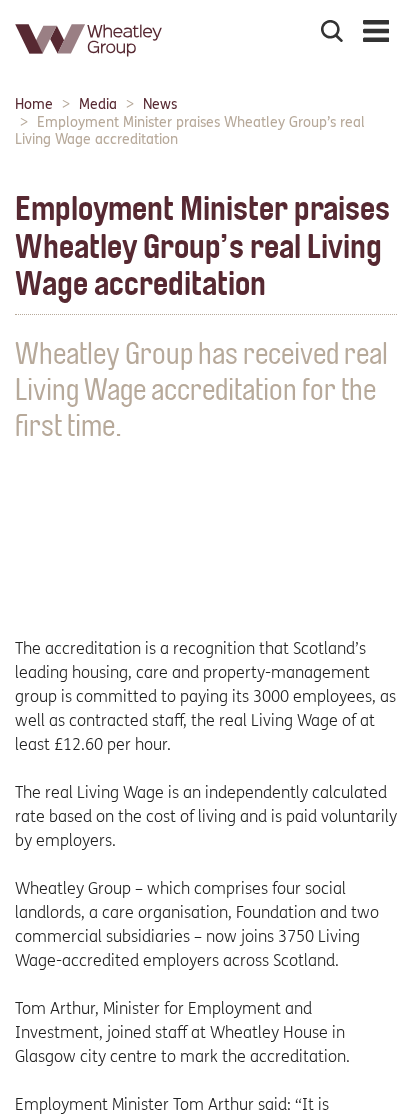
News (160, 104)
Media (98, 104)
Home (34, 104)
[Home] (90, 64)
